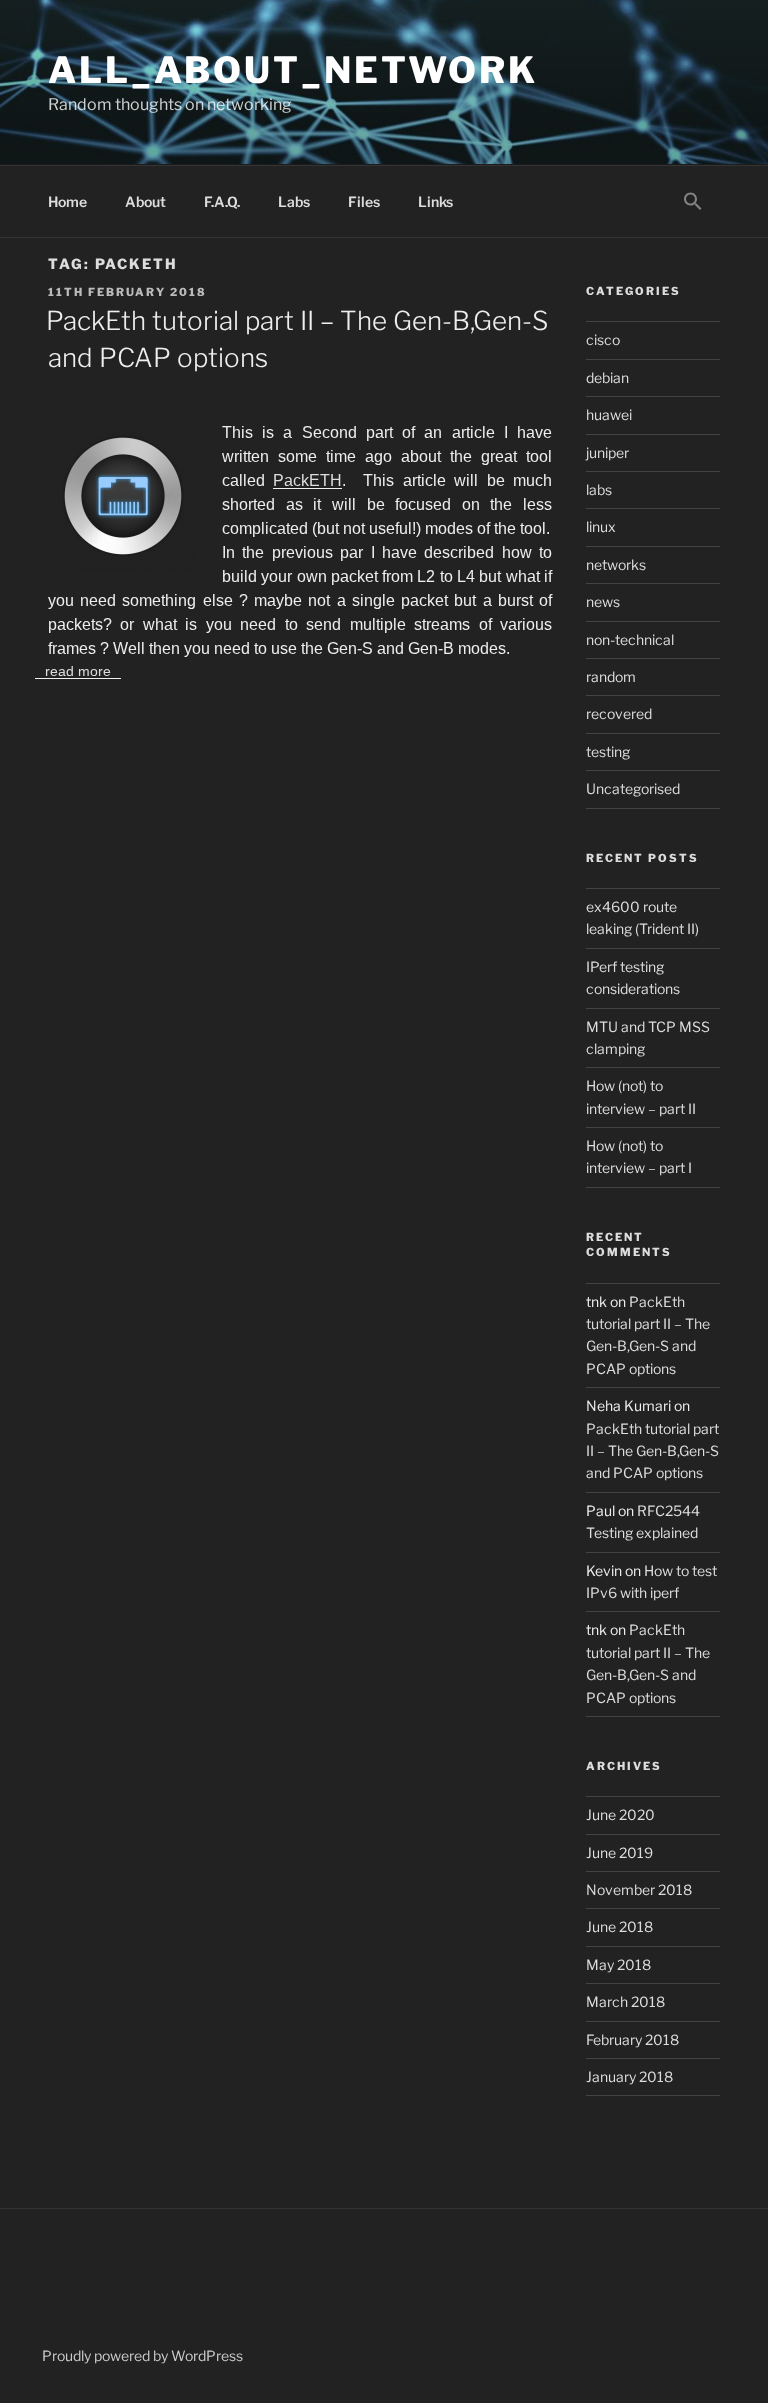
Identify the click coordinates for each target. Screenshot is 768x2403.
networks (616, 564)
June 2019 (619, 1852)
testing (608, 751)
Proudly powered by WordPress (142, 2355)
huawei (609, 414)
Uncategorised (633, 788)
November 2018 (639, 1889)
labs (599, 489)
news (603, 601)
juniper (607, 452)
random (611, 676)
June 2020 (620, 1814)
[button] (692, 202)
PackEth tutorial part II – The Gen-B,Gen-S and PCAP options (652, 1451)
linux (601, 526)
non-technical (630, 639)
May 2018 (618, 1964)
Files (364, 201)
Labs (294, 201)
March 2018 (625, 2001)
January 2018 (629, 2076)
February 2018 (632, 2039)
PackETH (307, 480)
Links (435, 201)
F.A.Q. (222, 201)
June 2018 (619, 1926)
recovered (619, 713)
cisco (603, 339)
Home (67, 201)
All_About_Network (293, 70)
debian (607, 377)
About (145, 201)
